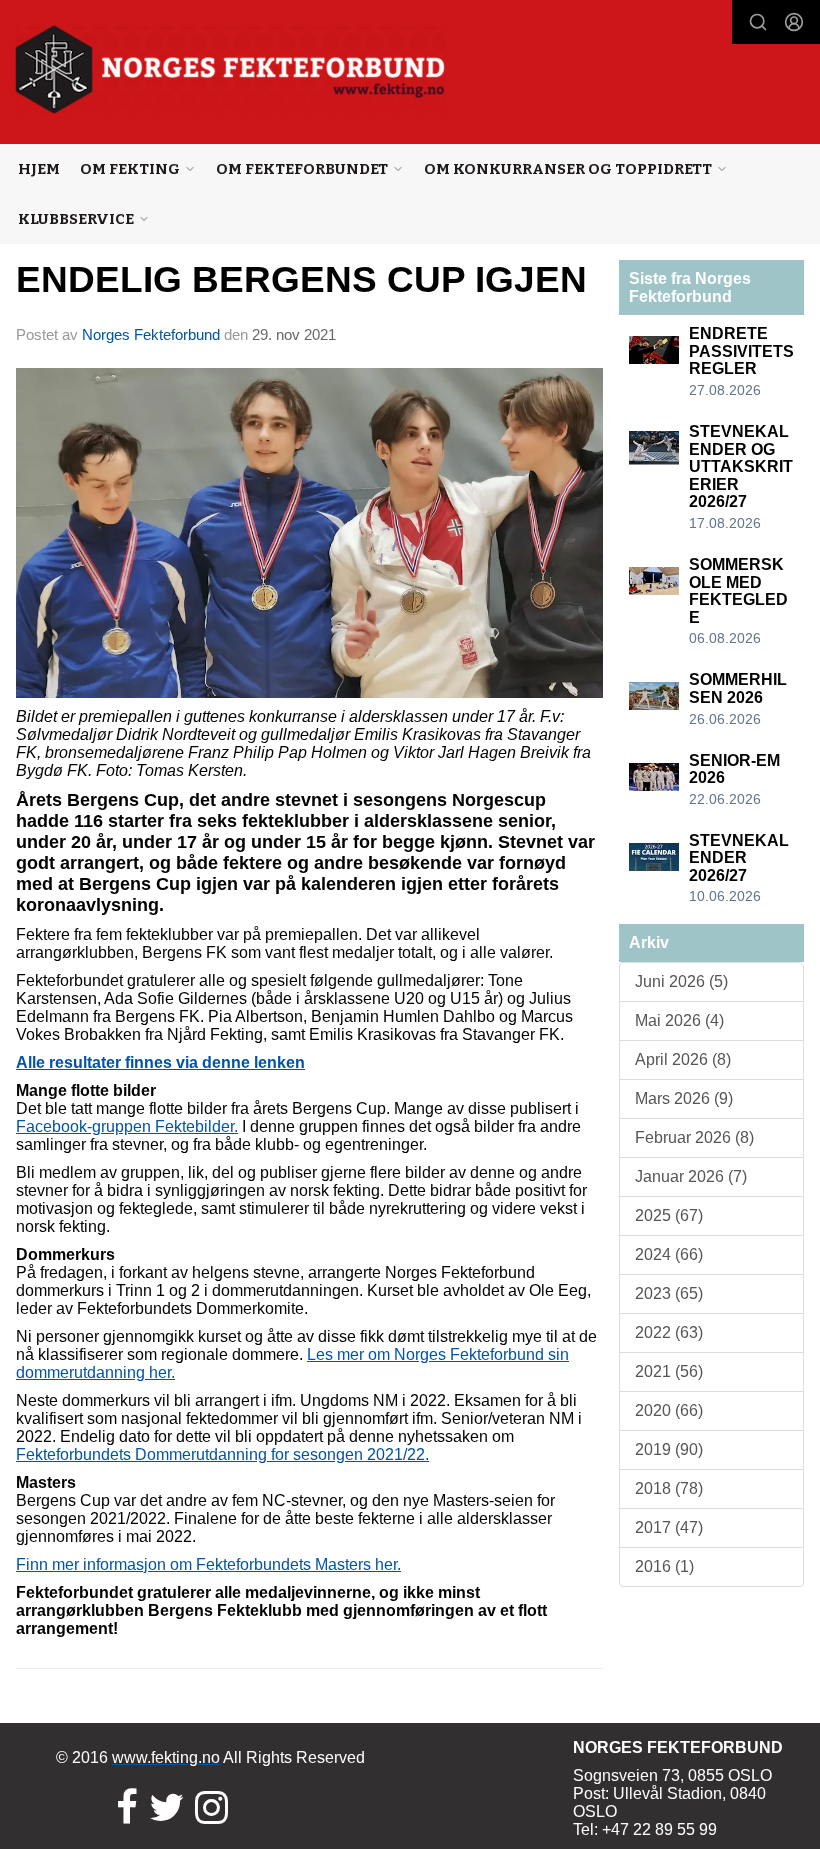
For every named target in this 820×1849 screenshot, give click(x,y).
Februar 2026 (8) (694, 1137)
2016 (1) (664, 1566)
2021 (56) (669, 1371)
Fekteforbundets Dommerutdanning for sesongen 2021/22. (222, 1454)
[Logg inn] (794, 22)
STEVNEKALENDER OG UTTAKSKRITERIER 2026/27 (741, 466)
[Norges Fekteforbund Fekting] (230, 69)
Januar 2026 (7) (691, 1176)
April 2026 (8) (683, 1059)
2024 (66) (669, 1254)
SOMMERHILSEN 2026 (738, 688)
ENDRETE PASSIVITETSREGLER (741, 351)
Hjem (39, 169)
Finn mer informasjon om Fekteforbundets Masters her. (208, 1564)
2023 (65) (669, 1293)
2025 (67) (669, 1215)
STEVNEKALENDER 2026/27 (739, 858)
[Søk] (758, 22)
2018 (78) (669, 1488)
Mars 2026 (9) (684, 1098)
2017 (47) (669, 1527)
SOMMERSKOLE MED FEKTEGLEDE (738, 591)
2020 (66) (669, 1410)
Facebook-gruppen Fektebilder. (127, 1126)
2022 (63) (669, 1332)
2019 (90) (669, 1449)
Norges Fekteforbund (151, 334)
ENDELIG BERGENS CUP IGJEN (301, 279)
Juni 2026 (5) (681, 981)
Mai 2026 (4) (679, 1020)
